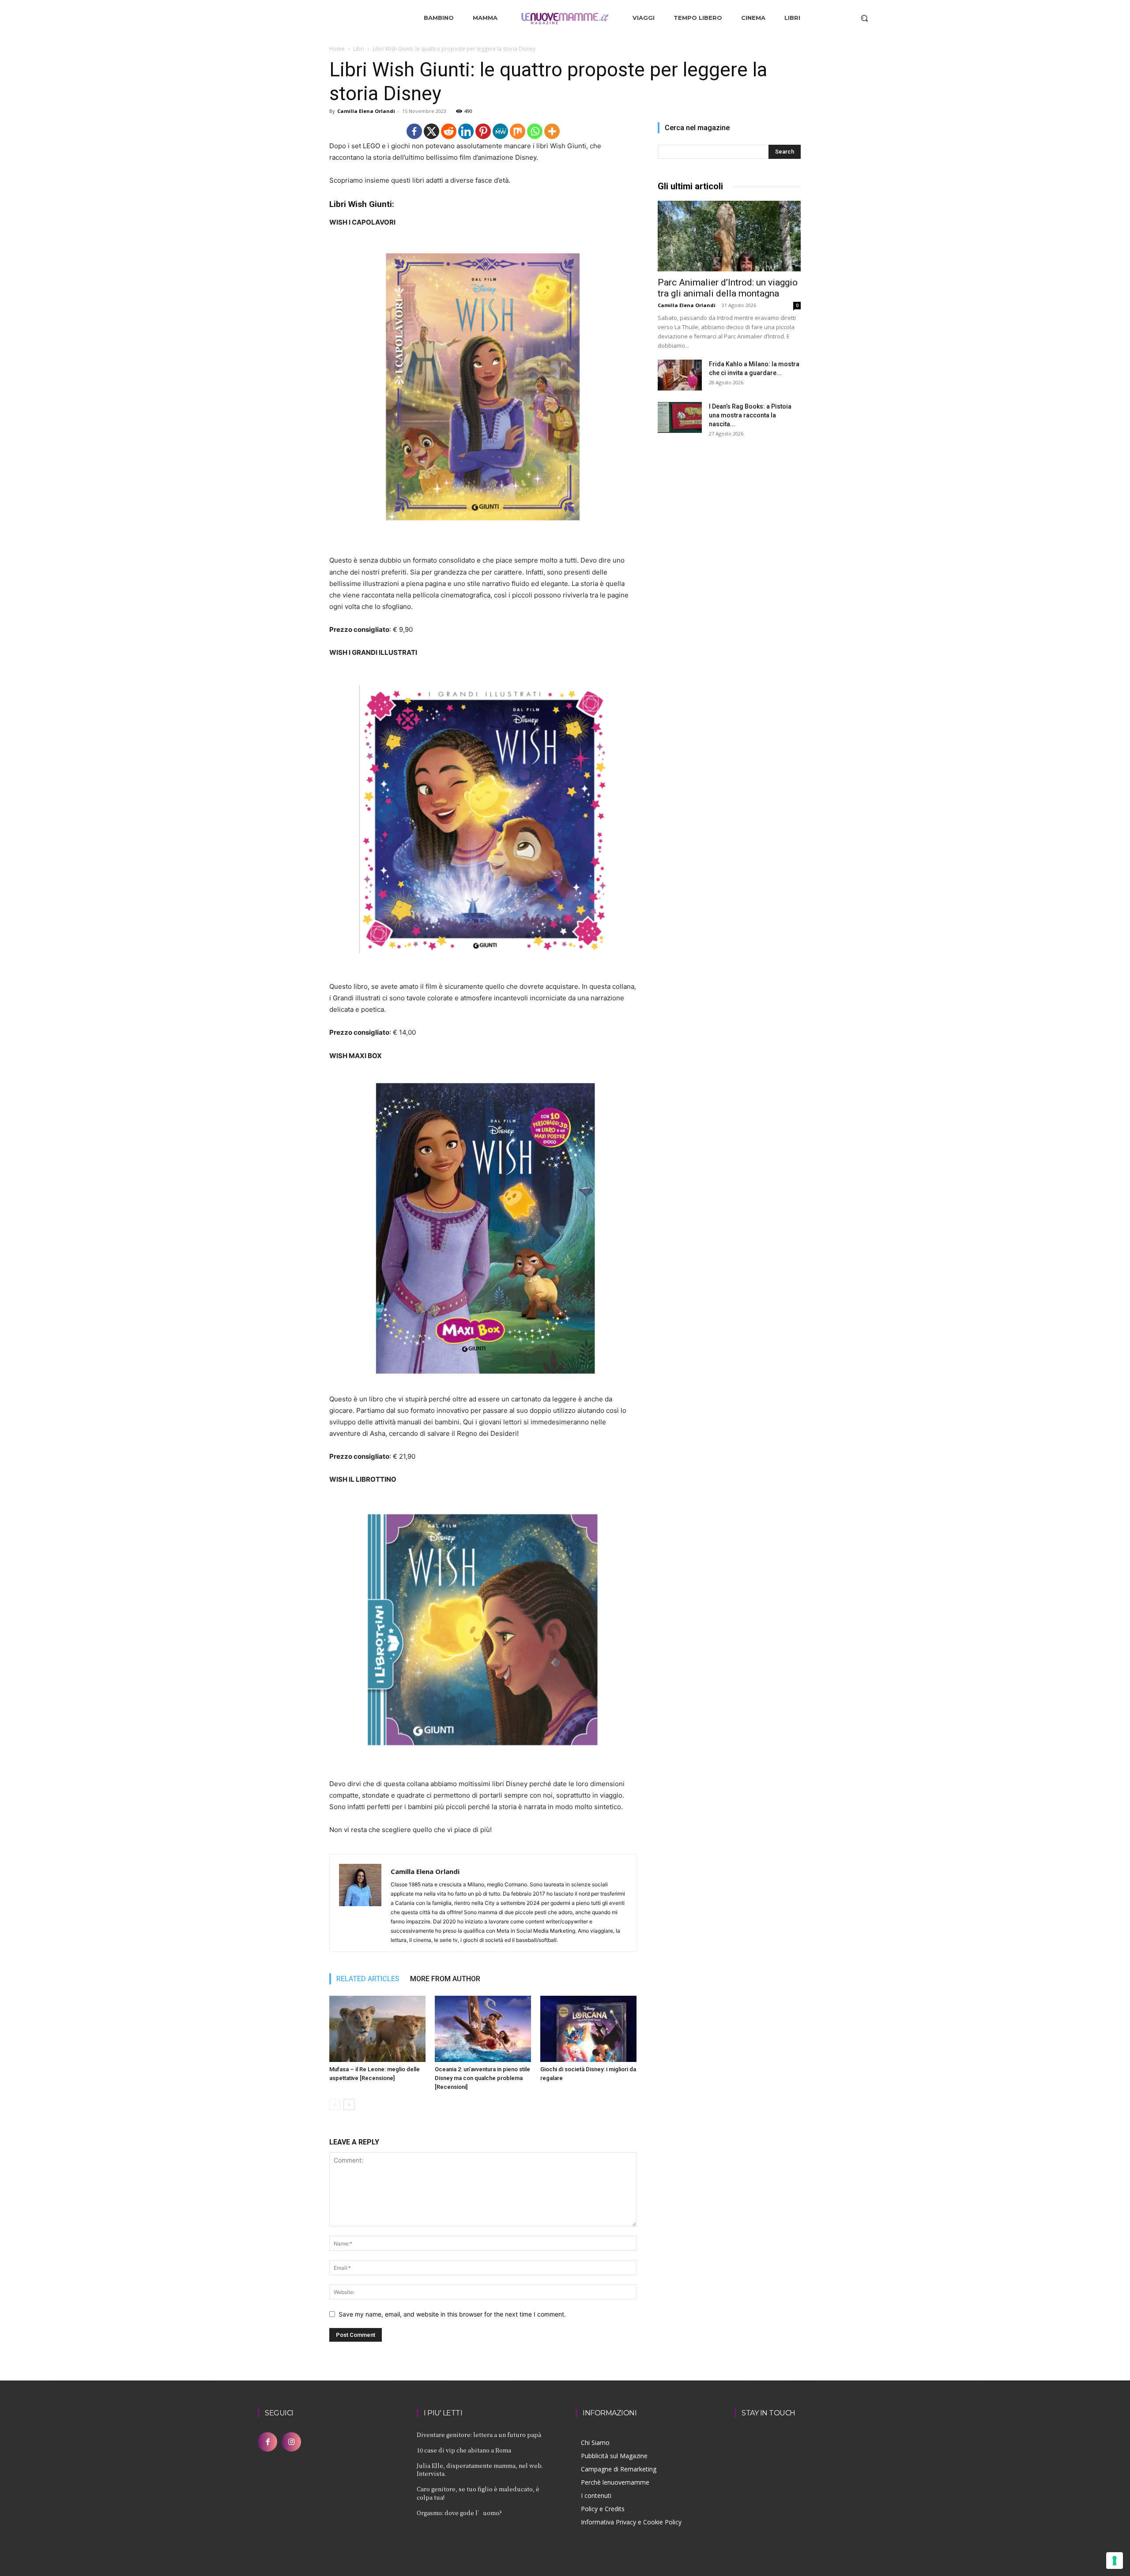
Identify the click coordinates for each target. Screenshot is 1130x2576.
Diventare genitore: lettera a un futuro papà (479, 2435)
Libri (359, 49)
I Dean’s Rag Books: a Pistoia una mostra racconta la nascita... (750, 415)
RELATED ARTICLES (368, 1979)
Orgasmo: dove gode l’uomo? (459, 2513)
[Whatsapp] (535, 131)
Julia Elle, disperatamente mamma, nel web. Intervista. (480, 2469)
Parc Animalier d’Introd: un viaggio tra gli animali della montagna (728, 288)
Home (337, 49)
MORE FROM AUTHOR (445, 1979)
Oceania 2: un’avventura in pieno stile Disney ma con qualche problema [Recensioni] (482, 2078)
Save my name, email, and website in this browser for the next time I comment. (452, 2314)
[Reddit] (449, 131)
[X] (431, 131)
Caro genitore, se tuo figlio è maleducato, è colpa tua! (478, 2493)
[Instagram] (291, 2442)
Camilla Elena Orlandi (366, 111)
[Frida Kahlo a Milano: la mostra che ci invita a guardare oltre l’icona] (680, 375)
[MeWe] (500, 131)
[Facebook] (414, 131)
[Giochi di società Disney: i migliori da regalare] (588, 2029)
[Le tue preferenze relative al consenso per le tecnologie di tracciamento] (1115, 2561)
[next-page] (349, 2105)
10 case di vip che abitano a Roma (464, 2450)
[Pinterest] (483, 131)
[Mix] (518, 131)
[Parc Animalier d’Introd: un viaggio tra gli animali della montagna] (729, 236)
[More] (552, 131)
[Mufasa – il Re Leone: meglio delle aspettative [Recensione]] (377, 2029)
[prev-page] (335, 2105)
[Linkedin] (466, 131)
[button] (864, 18)
